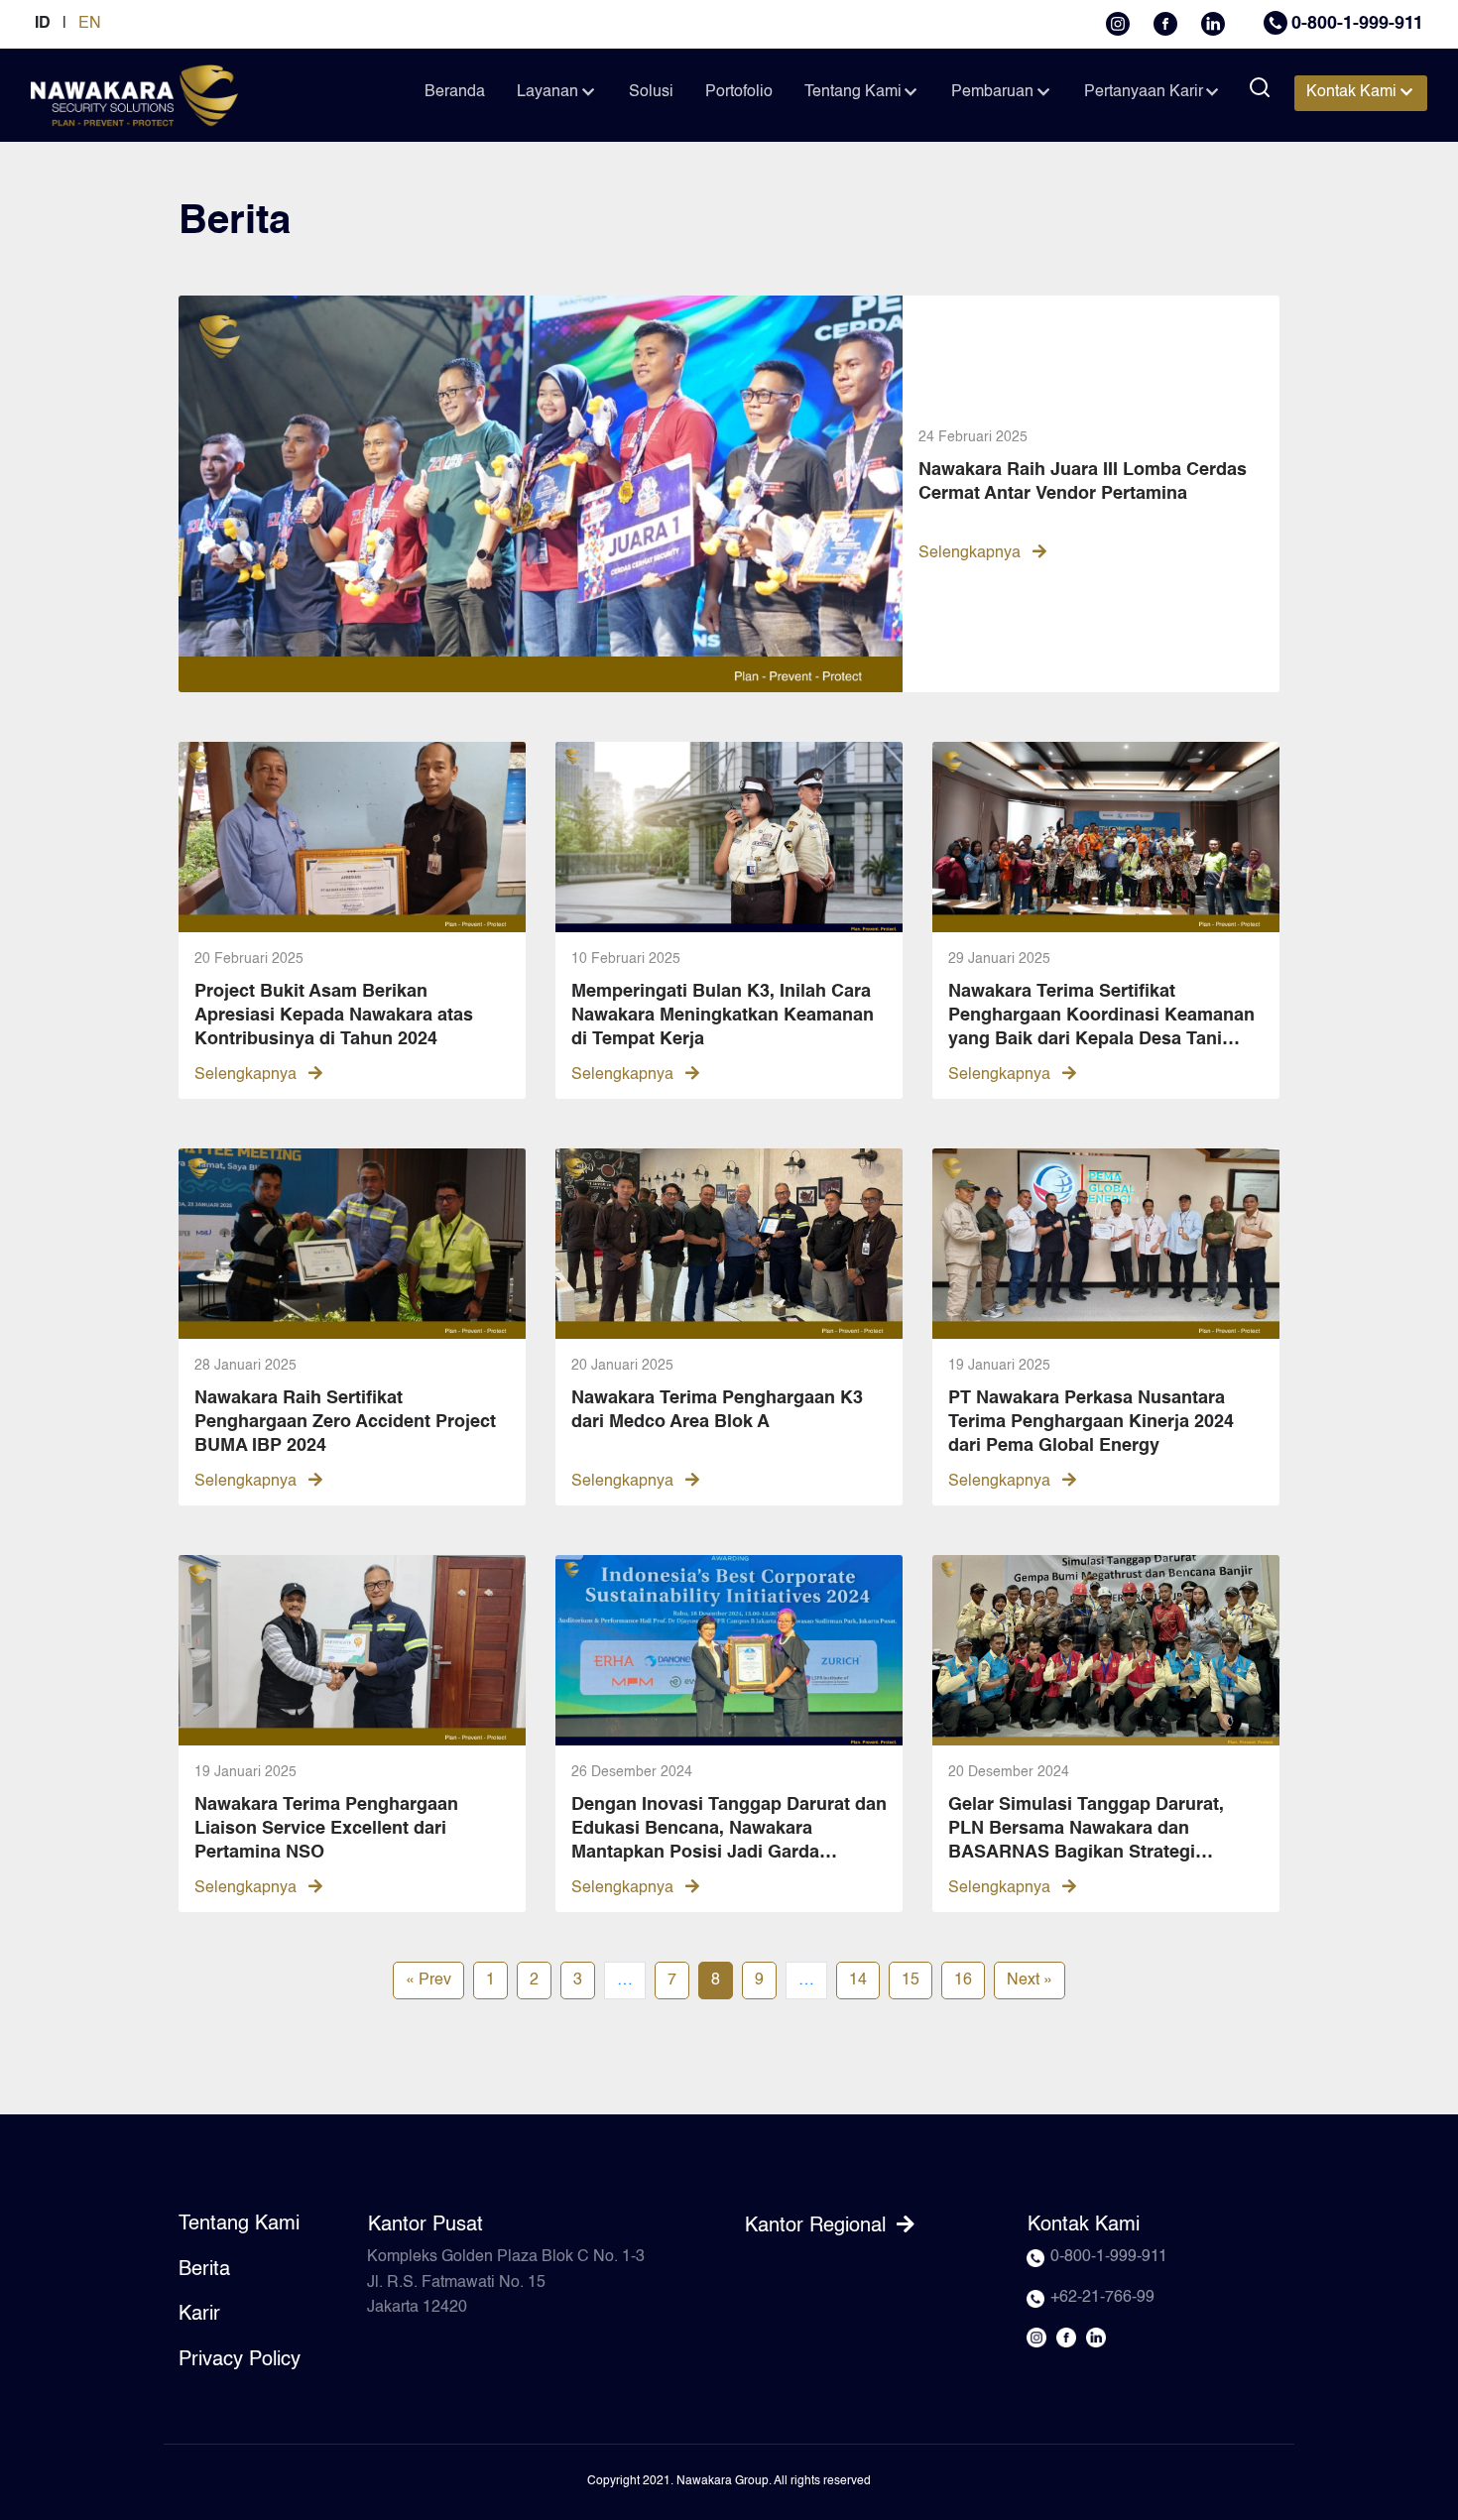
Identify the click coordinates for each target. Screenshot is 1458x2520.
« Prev (428, 1980)
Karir (199, 2315)
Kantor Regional (818, 2226)
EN (90, 24)
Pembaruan (992, 92)
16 (963, 1980)
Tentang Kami (853, 92)
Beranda (455, 92)
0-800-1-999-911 (1357, 24)
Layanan (547, 92)
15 (911, 1980)
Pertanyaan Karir (1144, 92)
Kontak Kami (1351, 92)
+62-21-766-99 (1102, 2298)
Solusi (651, 92)
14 (858, 1980)
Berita (204, 2270)
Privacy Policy (240, 2360)
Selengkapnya (972, 553)
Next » (1030, 1980)
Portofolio (739, 92)
